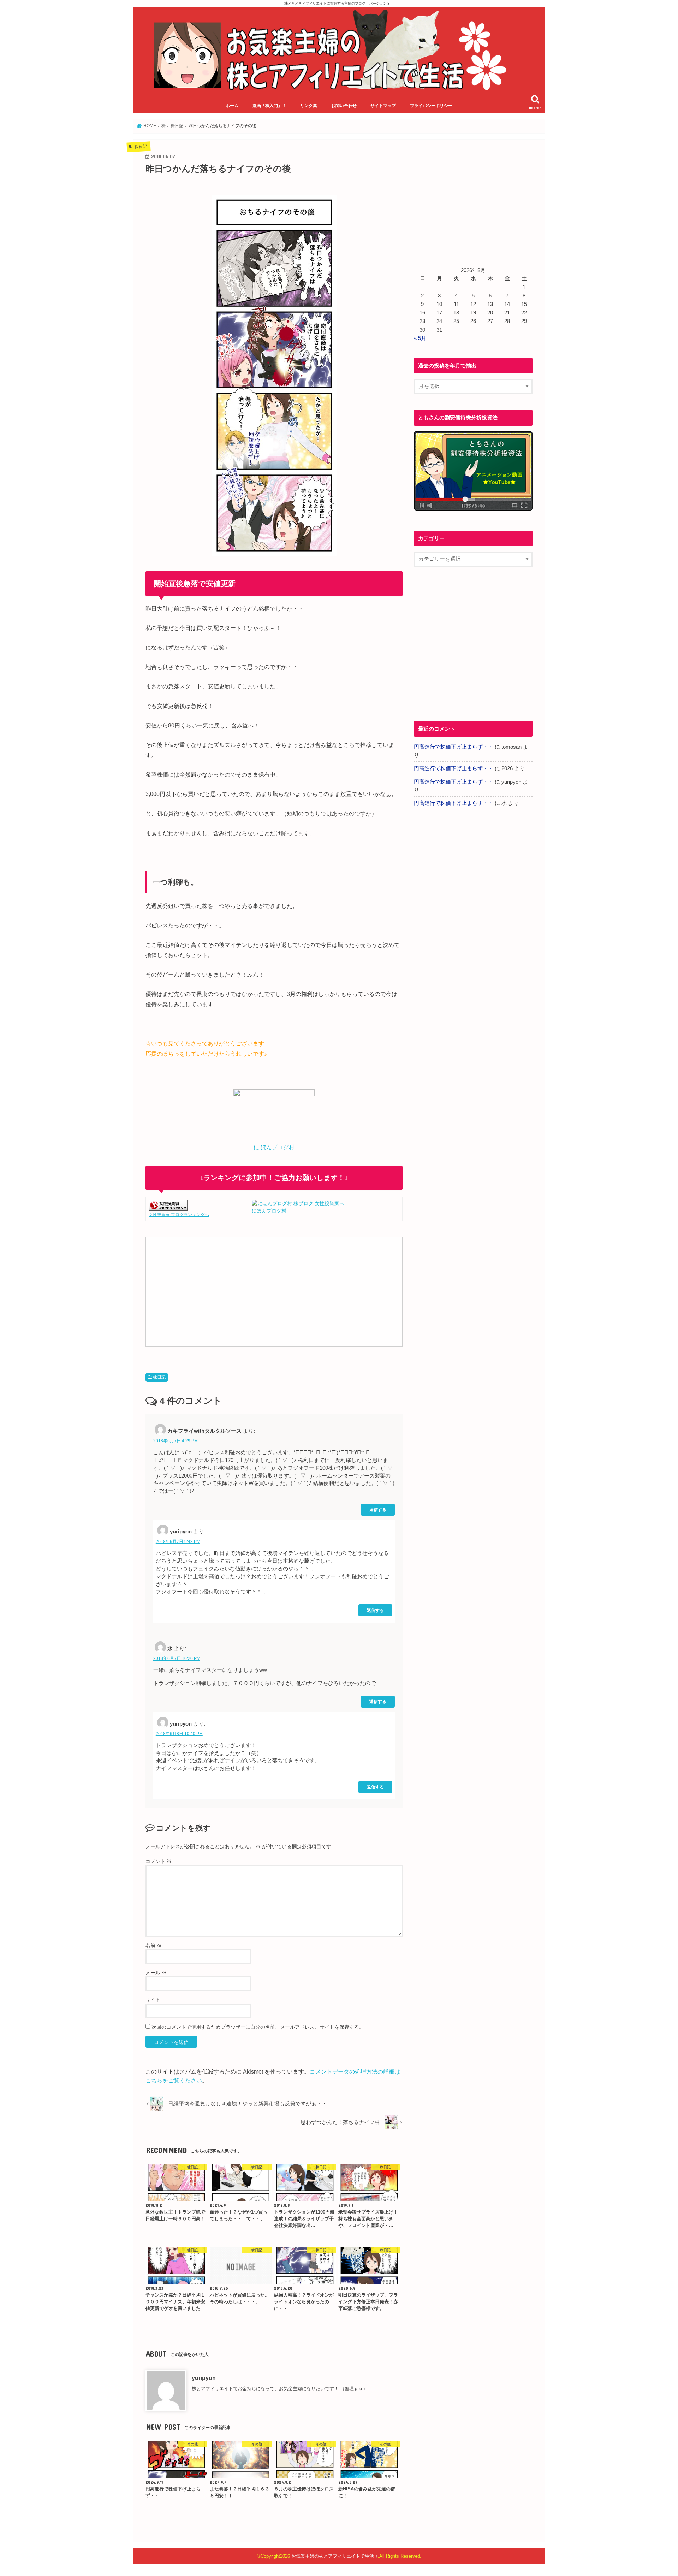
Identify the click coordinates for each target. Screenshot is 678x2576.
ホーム (232, 106)
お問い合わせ (344, 106)
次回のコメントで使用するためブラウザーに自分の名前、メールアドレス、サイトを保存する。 (258, 2027)
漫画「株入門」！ (269, 106)
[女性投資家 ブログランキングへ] (168, 1207)
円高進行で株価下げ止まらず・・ (454, 747)
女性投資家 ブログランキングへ (179, 1215)
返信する (378, 1510)
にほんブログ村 (269, 1211)
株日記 (159, 1377)
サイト (153, 2000)
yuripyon (204, 2378)
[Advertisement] (210, 1291)
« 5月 (420, 338)
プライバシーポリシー (431, 106)
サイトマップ (383, 106)
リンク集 (309, 106)
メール (156, 1973)
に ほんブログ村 (274, 1147)
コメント (159, 1861)
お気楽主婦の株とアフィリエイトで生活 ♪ (335, 2556)
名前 (154, 1945)
